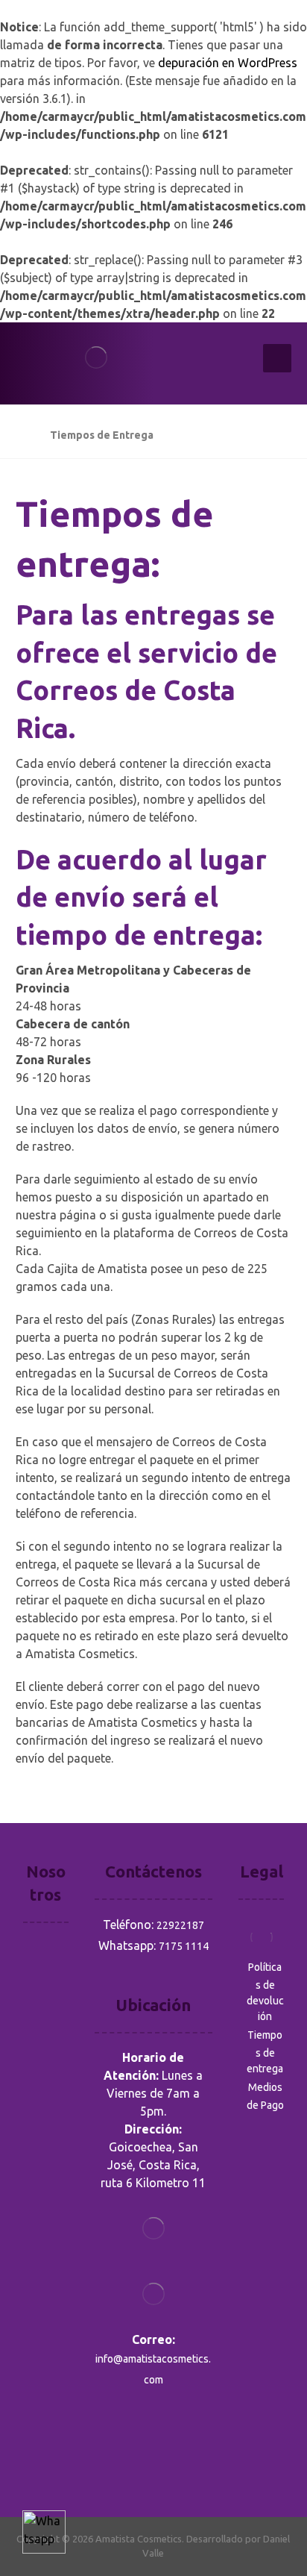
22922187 (180, 1925)
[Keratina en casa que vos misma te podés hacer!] (116, 363)
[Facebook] (35, 2441)
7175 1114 (184, 1946)
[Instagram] (56, 2441)
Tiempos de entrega (265, 2052)
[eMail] (56, 2462)
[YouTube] (35, 2462)
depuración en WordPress (228, 63)
